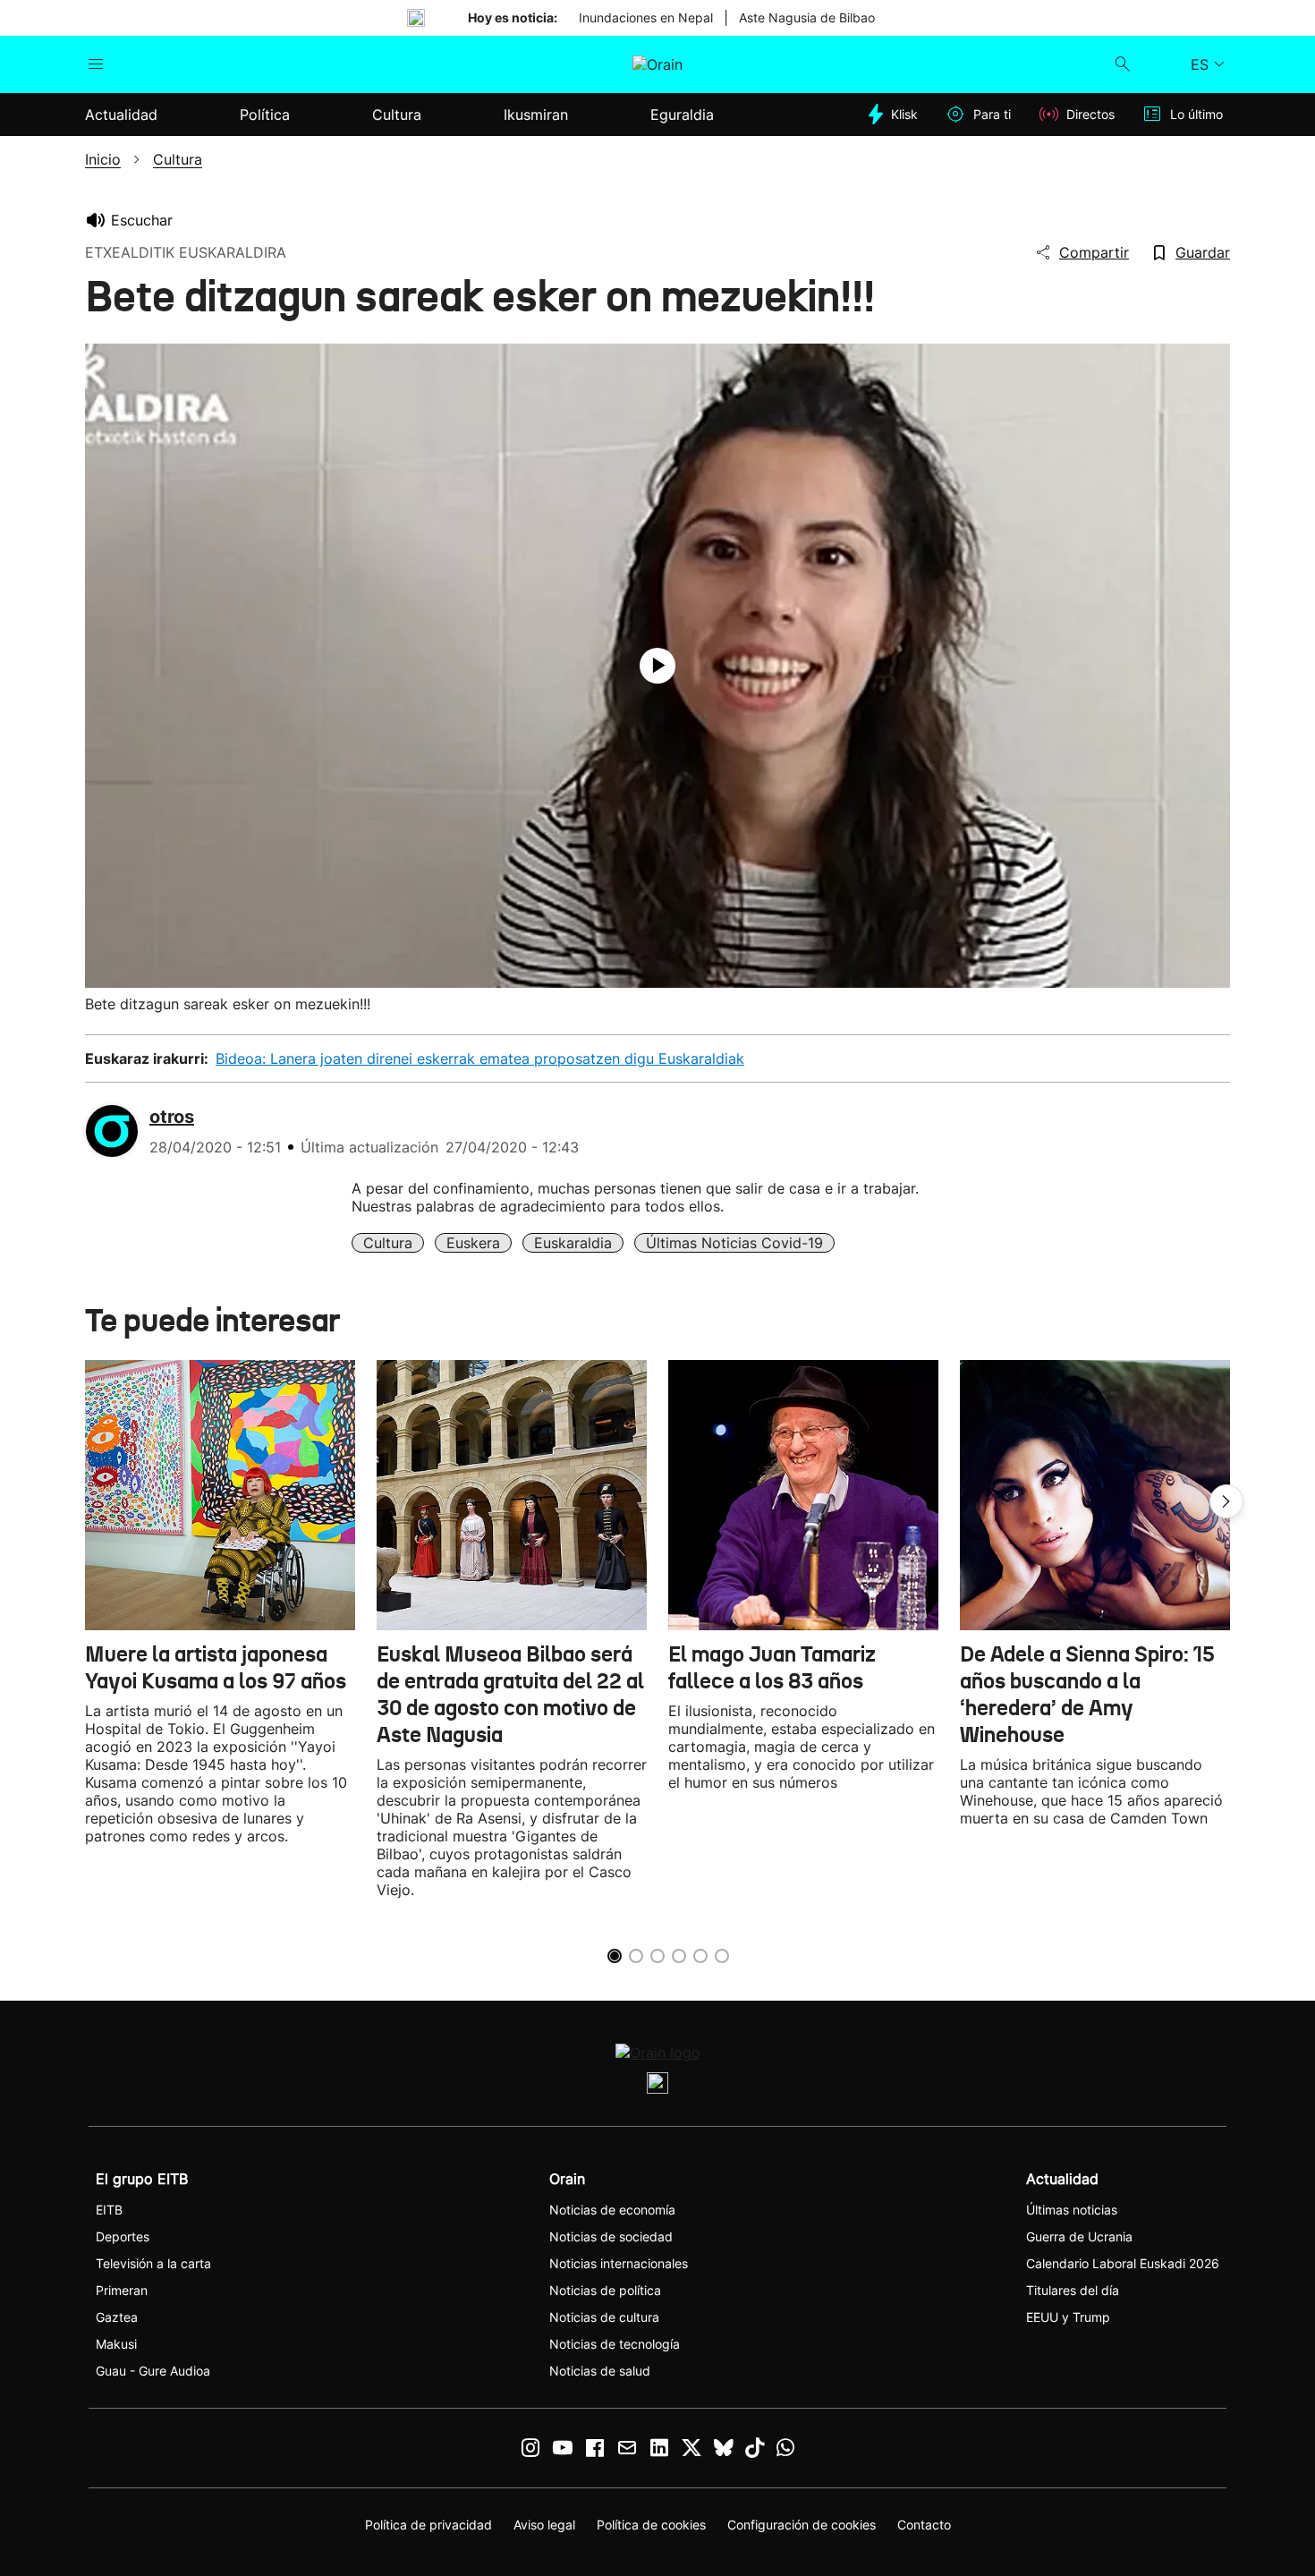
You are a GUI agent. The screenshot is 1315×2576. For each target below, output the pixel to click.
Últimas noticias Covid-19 (734, 1243)
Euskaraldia (573, 1243)
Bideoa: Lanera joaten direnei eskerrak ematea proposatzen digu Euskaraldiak (480, 1058)
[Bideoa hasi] (657, 666)
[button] (1226, 1501)
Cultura (388, 1243)
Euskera (473, 1243)
